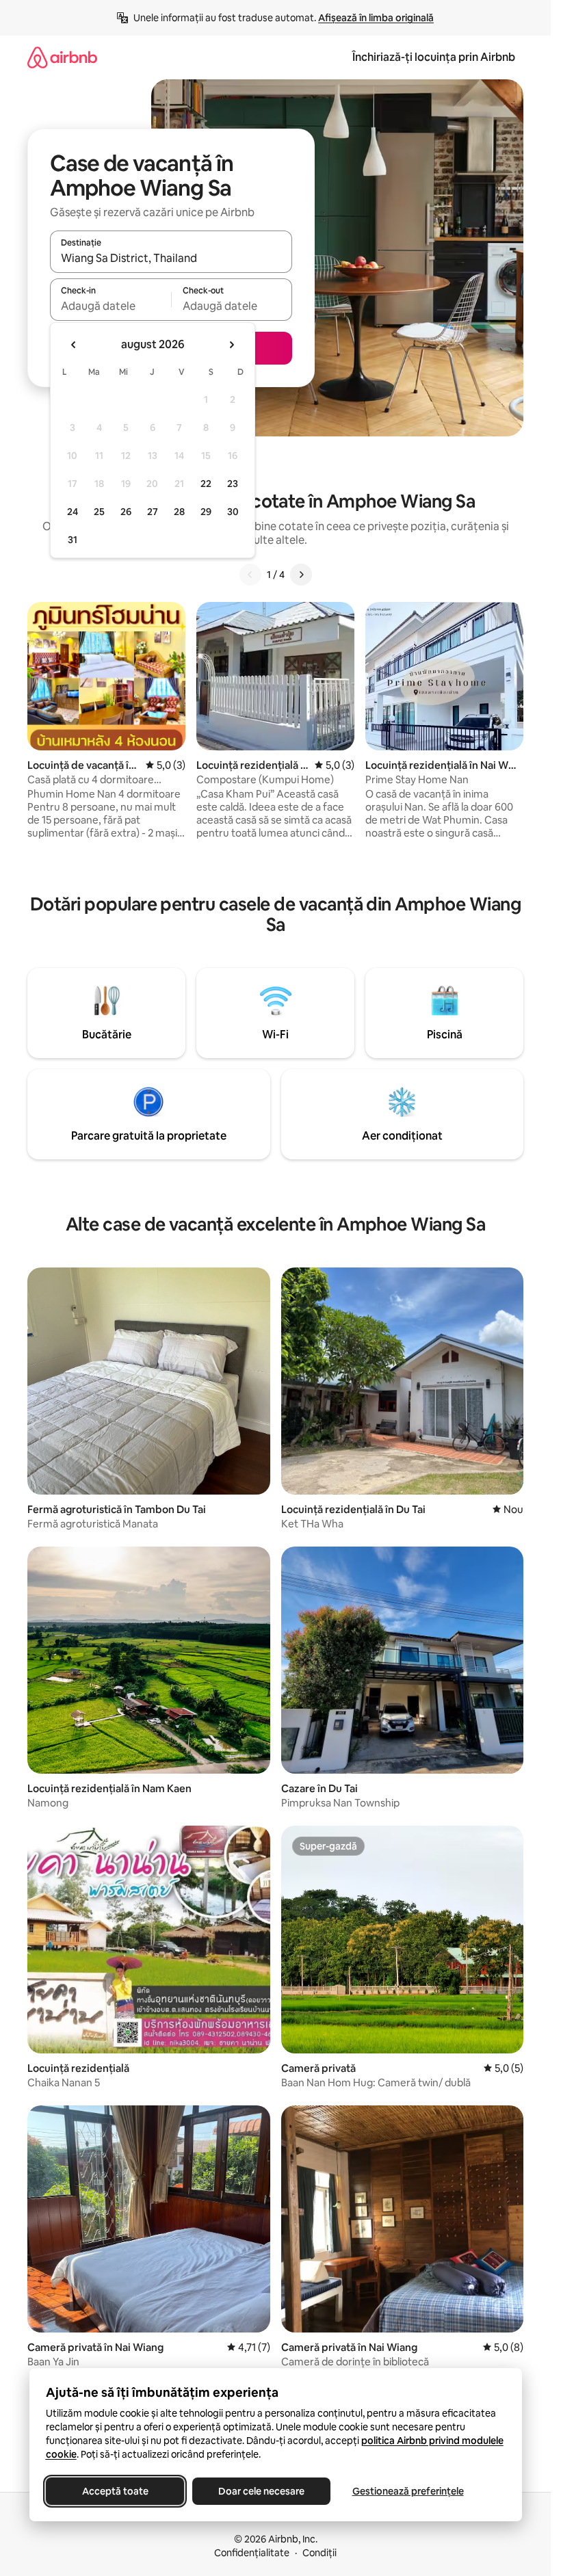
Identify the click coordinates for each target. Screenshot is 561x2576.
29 (206, 512)
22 (206, 484)
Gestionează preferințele (407, 2491)
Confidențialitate (252, 2553)
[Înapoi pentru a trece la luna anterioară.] (74, 345)
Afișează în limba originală (376, 18)
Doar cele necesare (261, 2491)
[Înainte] (301, 575)
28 (179, 512)
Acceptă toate (115, 2491)
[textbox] (110, 306)
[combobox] (171, 258)
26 (126, 512)
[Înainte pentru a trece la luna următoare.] (231, 345)
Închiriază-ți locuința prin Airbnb (434, 57)
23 (233, 484)
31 (73, 540)
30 (233, 512)
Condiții (319, 2553)
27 (153, 512)
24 (73, 512)
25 (99, 512)
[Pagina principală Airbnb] (62, 57)
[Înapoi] (250, 575)
